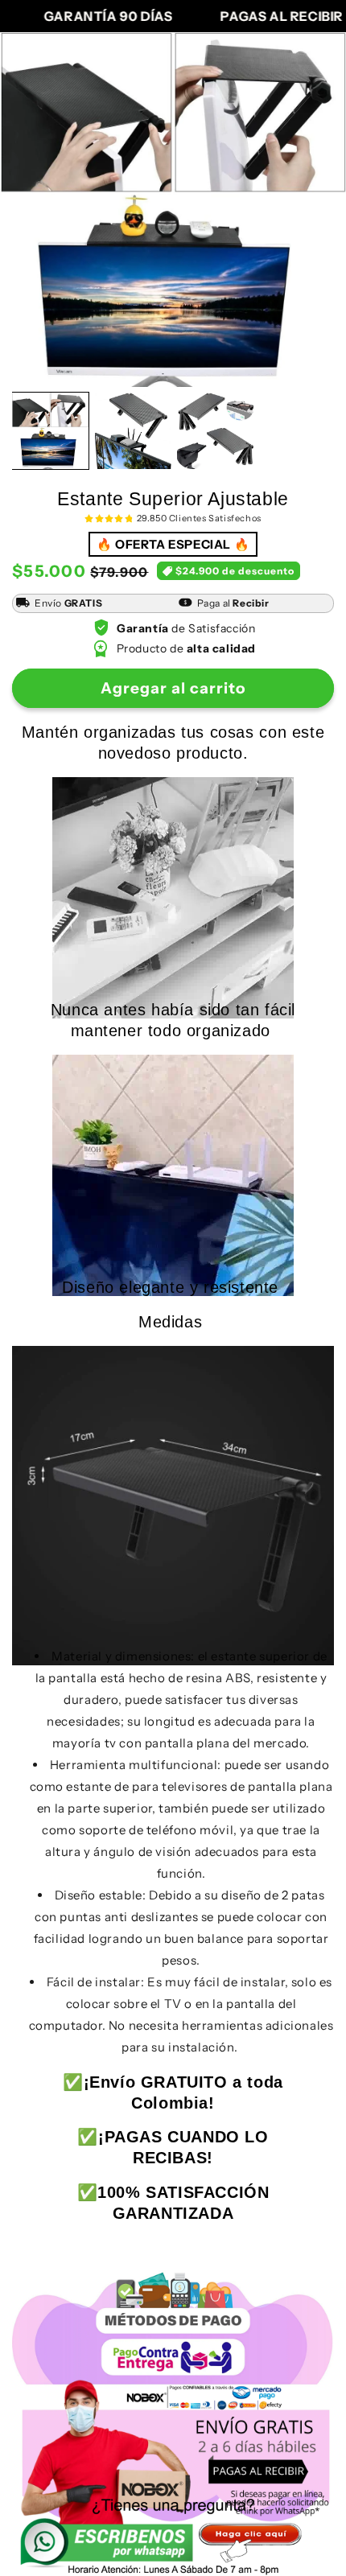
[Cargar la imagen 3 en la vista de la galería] (215, 431)
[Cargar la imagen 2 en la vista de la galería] (133, 431)
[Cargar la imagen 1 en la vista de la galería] (50, 431)
